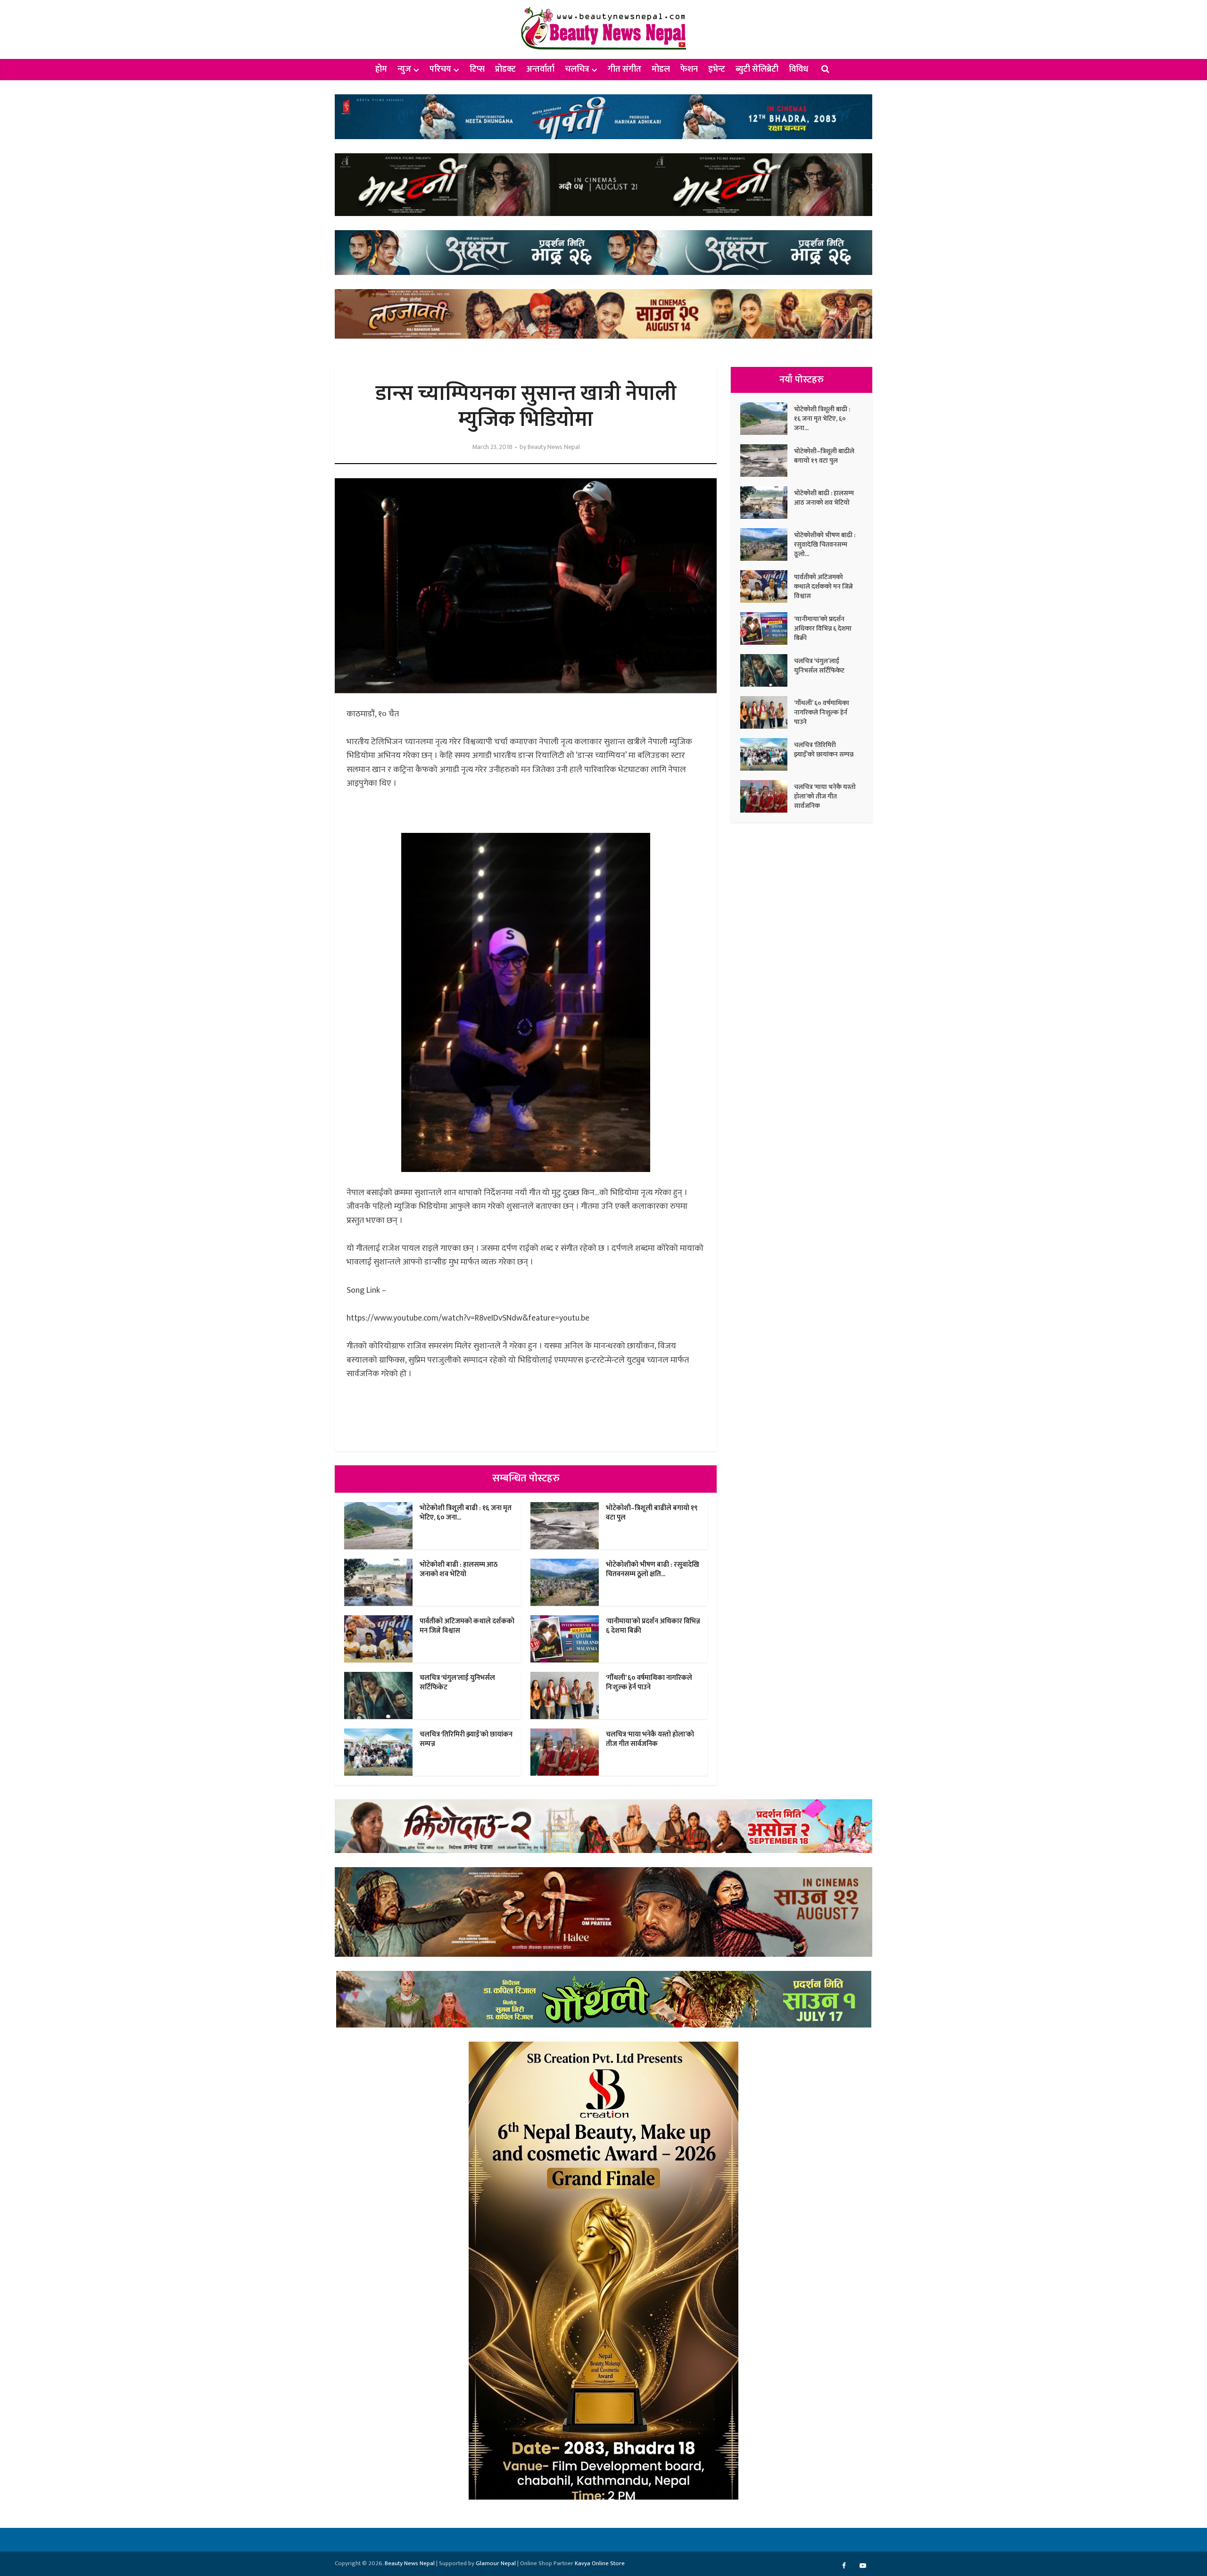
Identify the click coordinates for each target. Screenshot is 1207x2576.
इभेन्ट (717, 69)
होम (381, 69)
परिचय (440, 69)
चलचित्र (577, 69)
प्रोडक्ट (505, 69)
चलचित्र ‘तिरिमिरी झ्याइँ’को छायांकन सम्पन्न (466, 1739)
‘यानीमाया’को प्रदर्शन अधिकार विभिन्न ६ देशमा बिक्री (653, 1626)
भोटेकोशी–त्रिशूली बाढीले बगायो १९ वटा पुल (652, 1513)
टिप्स (477, 69)
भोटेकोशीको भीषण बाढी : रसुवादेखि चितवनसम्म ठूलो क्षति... (653, 1569)
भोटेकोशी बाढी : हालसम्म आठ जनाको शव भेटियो (459, 1569)
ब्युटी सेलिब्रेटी (757, 69)
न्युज (404, 69)
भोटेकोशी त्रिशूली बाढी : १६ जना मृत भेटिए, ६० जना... (466, 1513)
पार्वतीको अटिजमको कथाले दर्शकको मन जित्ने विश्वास (467, 1626)
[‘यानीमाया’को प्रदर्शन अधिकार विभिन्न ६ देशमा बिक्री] (767, 628)
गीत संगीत (624, 69)
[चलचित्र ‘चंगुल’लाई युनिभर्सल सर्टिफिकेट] (767, 670)
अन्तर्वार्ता (540, 69)
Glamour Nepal (496, 2563)
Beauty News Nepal (554, 447)
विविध (798, 69)
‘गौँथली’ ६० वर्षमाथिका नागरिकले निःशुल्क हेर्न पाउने (649, 1683)
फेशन (689, 69)
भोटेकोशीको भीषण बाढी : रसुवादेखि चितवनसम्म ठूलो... (825, 544)
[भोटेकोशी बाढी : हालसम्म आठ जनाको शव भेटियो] (767, 503)
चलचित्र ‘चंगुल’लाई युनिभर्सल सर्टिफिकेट (457, 1683)
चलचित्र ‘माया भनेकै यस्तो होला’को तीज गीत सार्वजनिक (650, 1739)
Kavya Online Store (600, 2563)
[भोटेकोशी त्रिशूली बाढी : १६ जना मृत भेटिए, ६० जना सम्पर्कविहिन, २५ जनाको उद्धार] (767, 419)
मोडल (661, 69)
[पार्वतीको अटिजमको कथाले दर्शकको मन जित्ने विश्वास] (767, 586)
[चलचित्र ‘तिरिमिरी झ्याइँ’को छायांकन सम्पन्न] (767, 754)
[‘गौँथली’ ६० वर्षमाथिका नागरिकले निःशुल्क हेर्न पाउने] (767, 712)
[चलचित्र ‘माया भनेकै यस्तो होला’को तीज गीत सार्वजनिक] (767, 796)
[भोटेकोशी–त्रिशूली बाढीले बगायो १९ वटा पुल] (767, 461)
